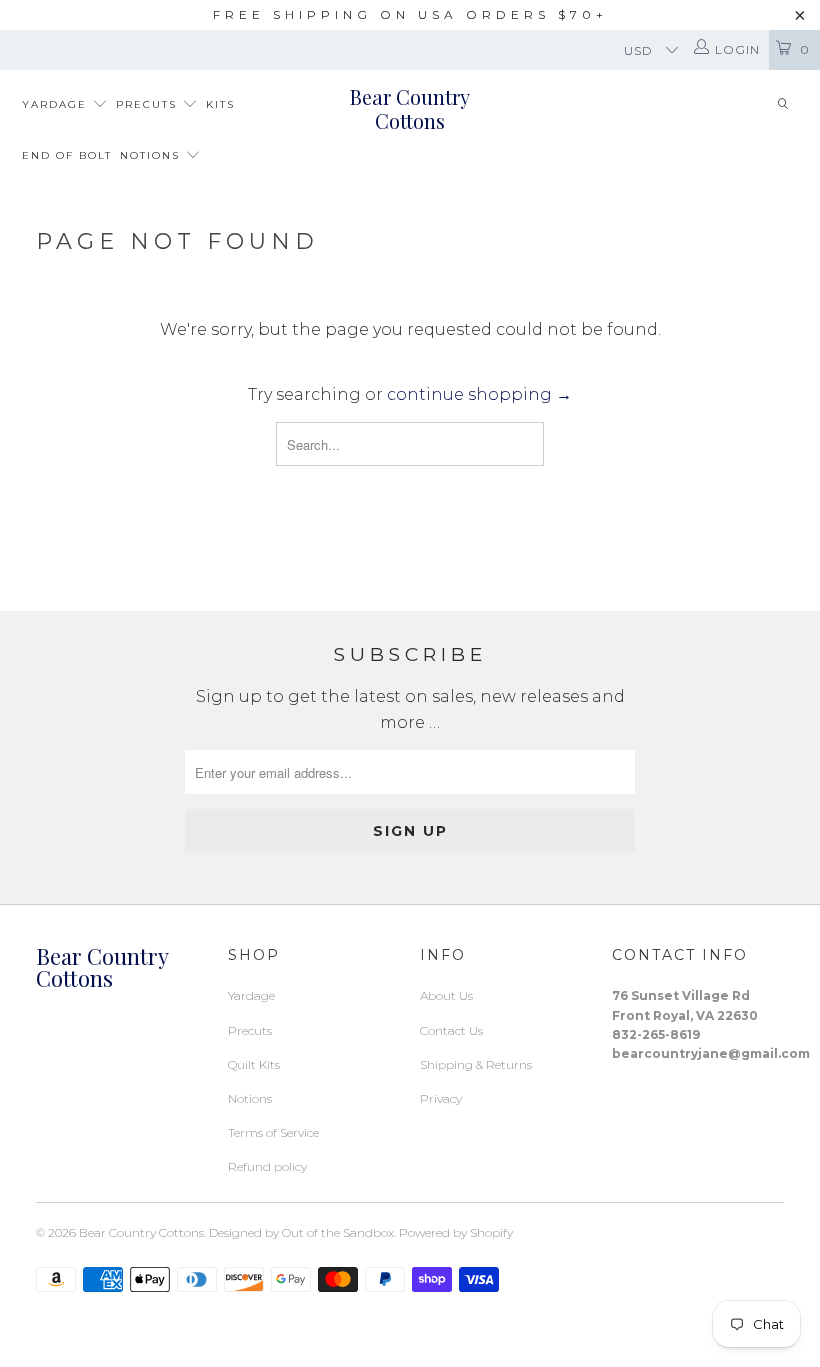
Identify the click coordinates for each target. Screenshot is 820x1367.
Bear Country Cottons (410, 108)
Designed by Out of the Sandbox (301, 1232)
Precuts (149, 104)
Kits (220, 104)
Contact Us (451, 1030)
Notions (152, 155)
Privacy (441, 1098)
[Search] (783, 105)
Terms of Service (273, 1132)
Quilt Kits (254, 1064)
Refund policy (267, 1166)
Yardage (57, 104)
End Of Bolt (67, 155)
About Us (446, 995)
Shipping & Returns (476, 1064)
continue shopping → (479, 394)
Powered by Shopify (456, 1232)
